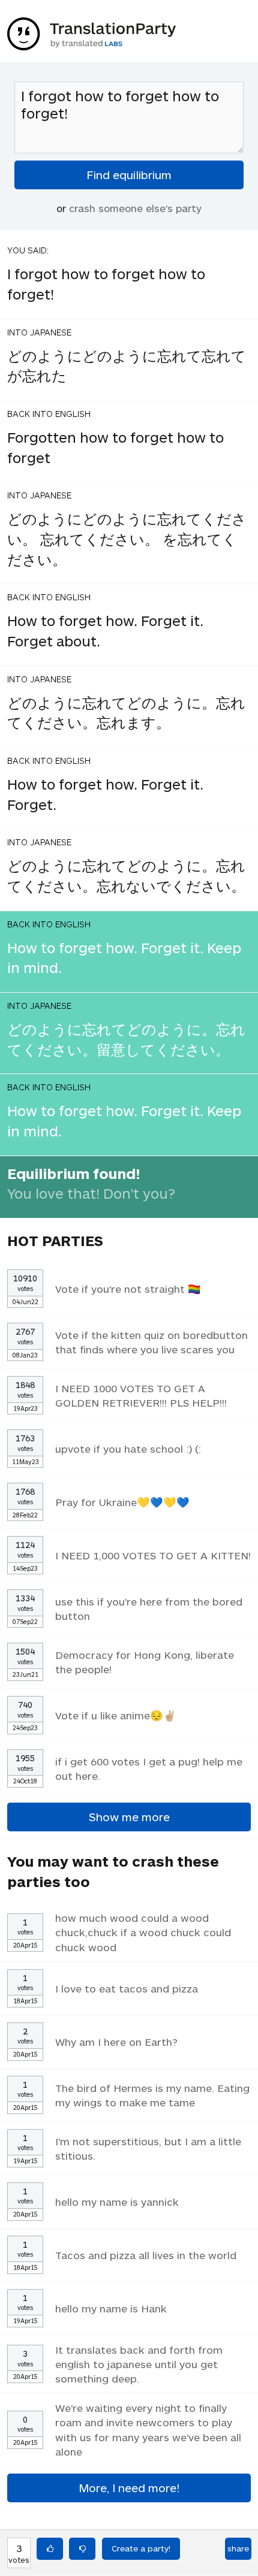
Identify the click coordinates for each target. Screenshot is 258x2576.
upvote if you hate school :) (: (128, 1449)
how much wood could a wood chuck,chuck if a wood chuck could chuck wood (143, 1932)
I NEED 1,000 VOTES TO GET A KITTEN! (153, 1555)
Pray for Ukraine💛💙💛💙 (122, 1502)
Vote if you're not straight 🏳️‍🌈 (128, 1289)
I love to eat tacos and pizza (127, 1988)
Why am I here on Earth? (116, 2042)
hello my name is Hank (111, 2308)
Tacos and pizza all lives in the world (146, 2255)
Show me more (129, 1817)
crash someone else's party (135, 208)
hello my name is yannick (117, 2202)
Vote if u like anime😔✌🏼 (116, 1715)
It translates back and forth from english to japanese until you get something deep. (139, 2364)
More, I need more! (129, 2488)
